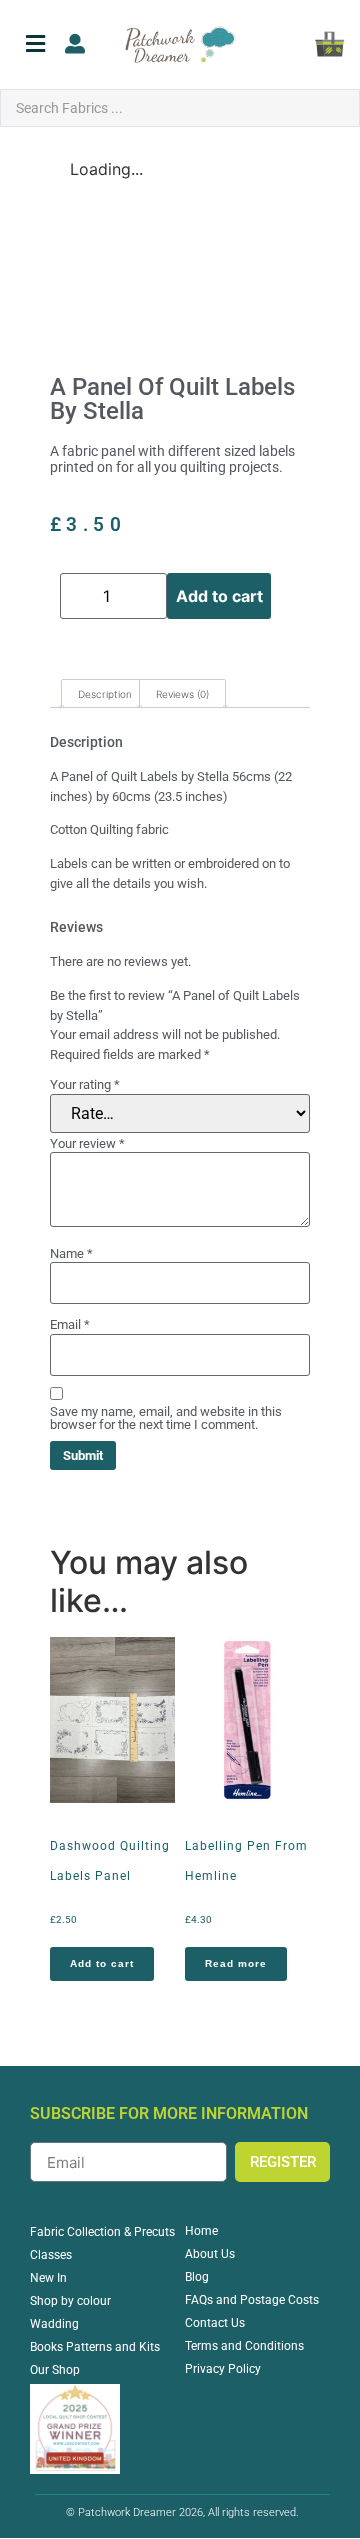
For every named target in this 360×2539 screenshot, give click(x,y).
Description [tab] (105, 694)
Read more (236, 1963)
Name (71, 1253)
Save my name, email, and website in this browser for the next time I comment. (166, 1418)
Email (70, 1324)
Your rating (85, 1084)
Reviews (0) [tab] (182, 694)
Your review (87, 1143)
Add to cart (219, 596)
